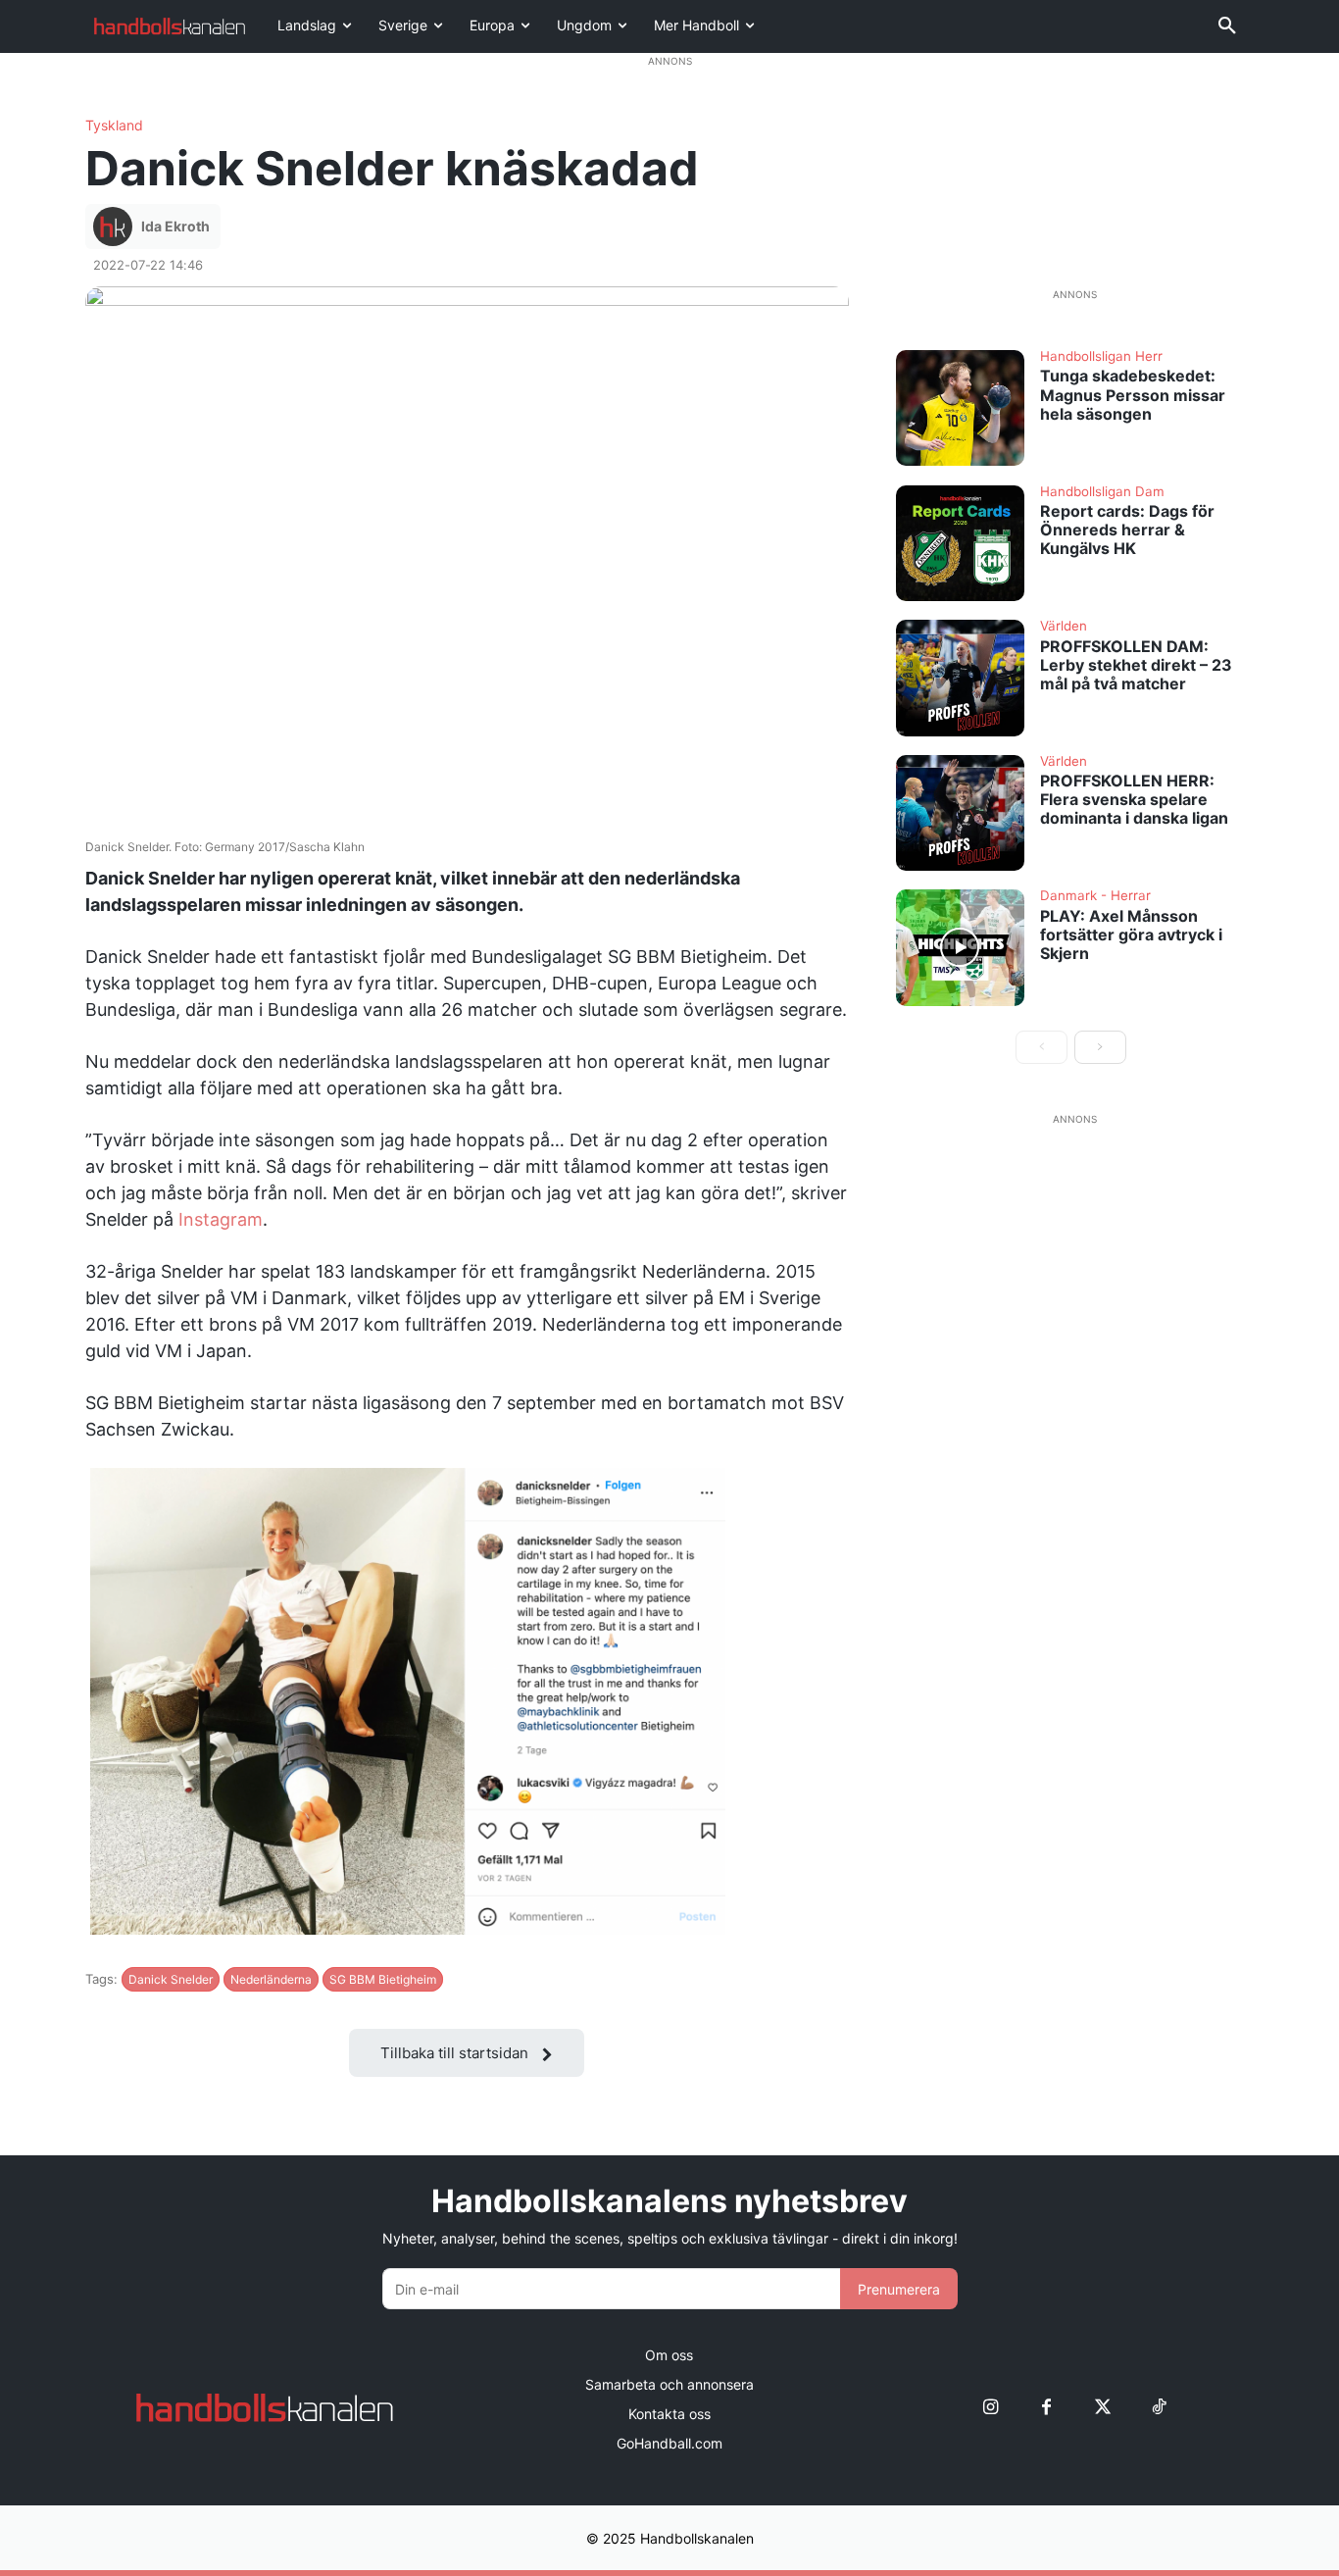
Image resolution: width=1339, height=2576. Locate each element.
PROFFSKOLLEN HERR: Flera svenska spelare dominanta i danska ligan (1134, 799)
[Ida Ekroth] (116, 227)
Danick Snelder (171, 1979)
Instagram (221, 1219)
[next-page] (1100, 1047)
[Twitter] (1102, 2408)
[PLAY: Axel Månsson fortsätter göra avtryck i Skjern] (961, 947)
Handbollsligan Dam (1102, 492)
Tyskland (114, 126)
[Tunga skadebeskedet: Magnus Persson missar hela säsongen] (961, 408)
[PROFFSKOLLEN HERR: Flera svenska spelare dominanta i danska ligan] (961, 813)
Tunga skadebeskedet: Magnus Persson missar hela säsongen (1133, 394)
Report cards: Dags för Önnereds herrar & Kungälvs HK (1127, 530)
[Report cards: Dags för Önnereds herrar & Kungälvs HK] (961, 543)
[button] (1227, 26)
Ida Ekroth (175, 226)
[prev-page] (1041, 1047)
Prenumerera (899, 2289)
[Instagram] (991, 2408)
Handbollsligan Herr (1101, 357)
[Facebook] (1046, 2408)
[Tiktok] (1158, 2408)
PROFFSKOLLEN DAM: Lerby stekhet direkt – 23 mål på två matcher (1136, 665)
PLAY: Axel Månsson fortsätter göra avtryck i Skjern (1131, 934)
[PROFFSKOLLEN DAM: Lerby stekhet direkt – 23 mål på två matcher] (961, 678)
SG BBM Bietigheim (383, 1979)
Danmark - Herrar (1095, 896)
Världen (1064, 627)
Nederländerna (271, 1979)
